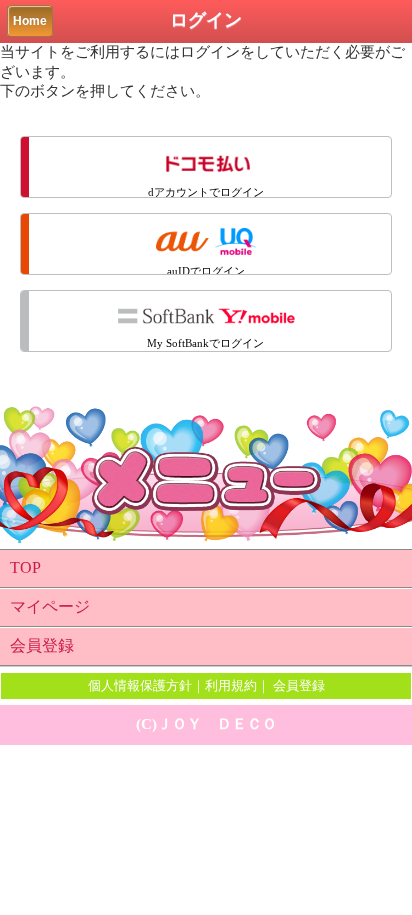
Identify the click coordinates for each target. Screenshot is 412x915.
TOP (25, 567)
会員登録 (42, 645)
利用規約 (231, 685)
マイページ (50, 606)
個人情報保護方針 (140, 685)
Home (30, 21)
